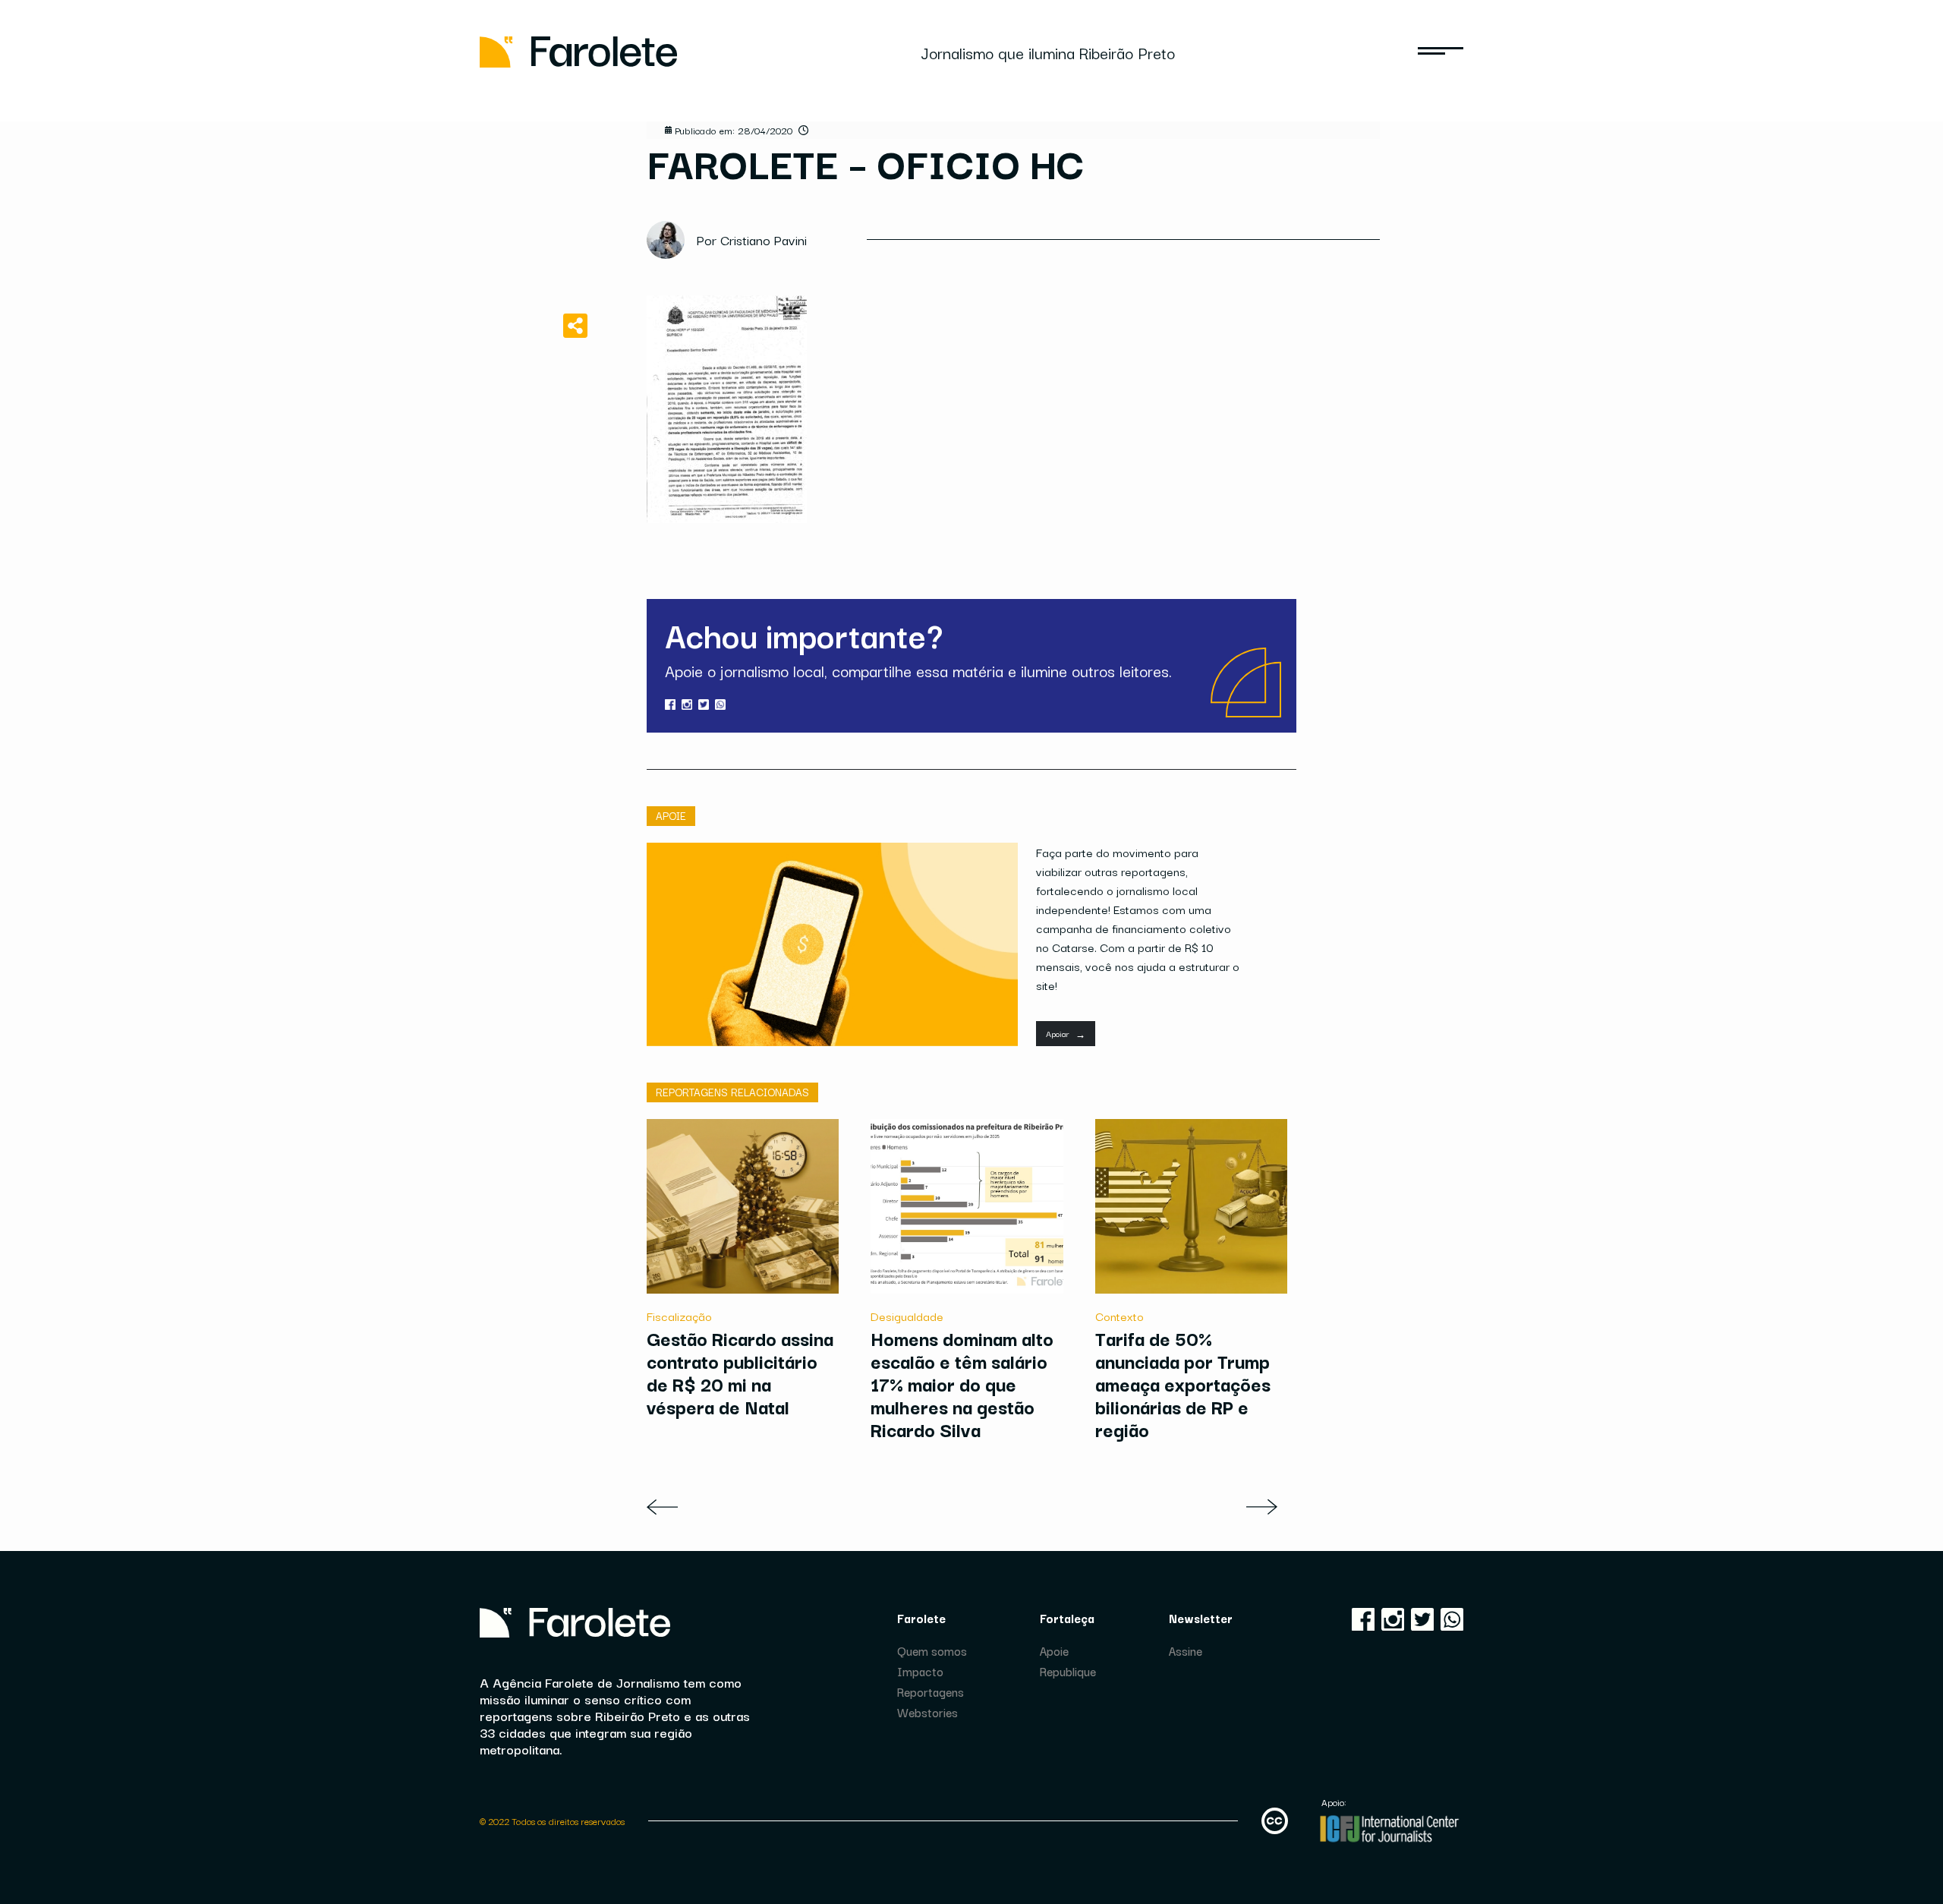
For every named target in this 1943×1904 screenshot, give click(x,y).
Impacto (920, 1671)
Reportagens (931, 1691)
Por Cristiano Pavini (752, 240)
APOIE (671, 815)
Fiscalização (679, 1316)
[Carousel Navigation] (971, 1507)
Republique (1068, 1671)
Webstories (927, 1712)
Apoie (1054, 1650)
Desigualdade (907, 1316)
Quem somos (932, 1650)
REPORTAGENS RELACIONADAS (732, 1092)
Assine (1186, 1650)
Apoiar (1066, 1034)
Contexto (1120, 1316)
